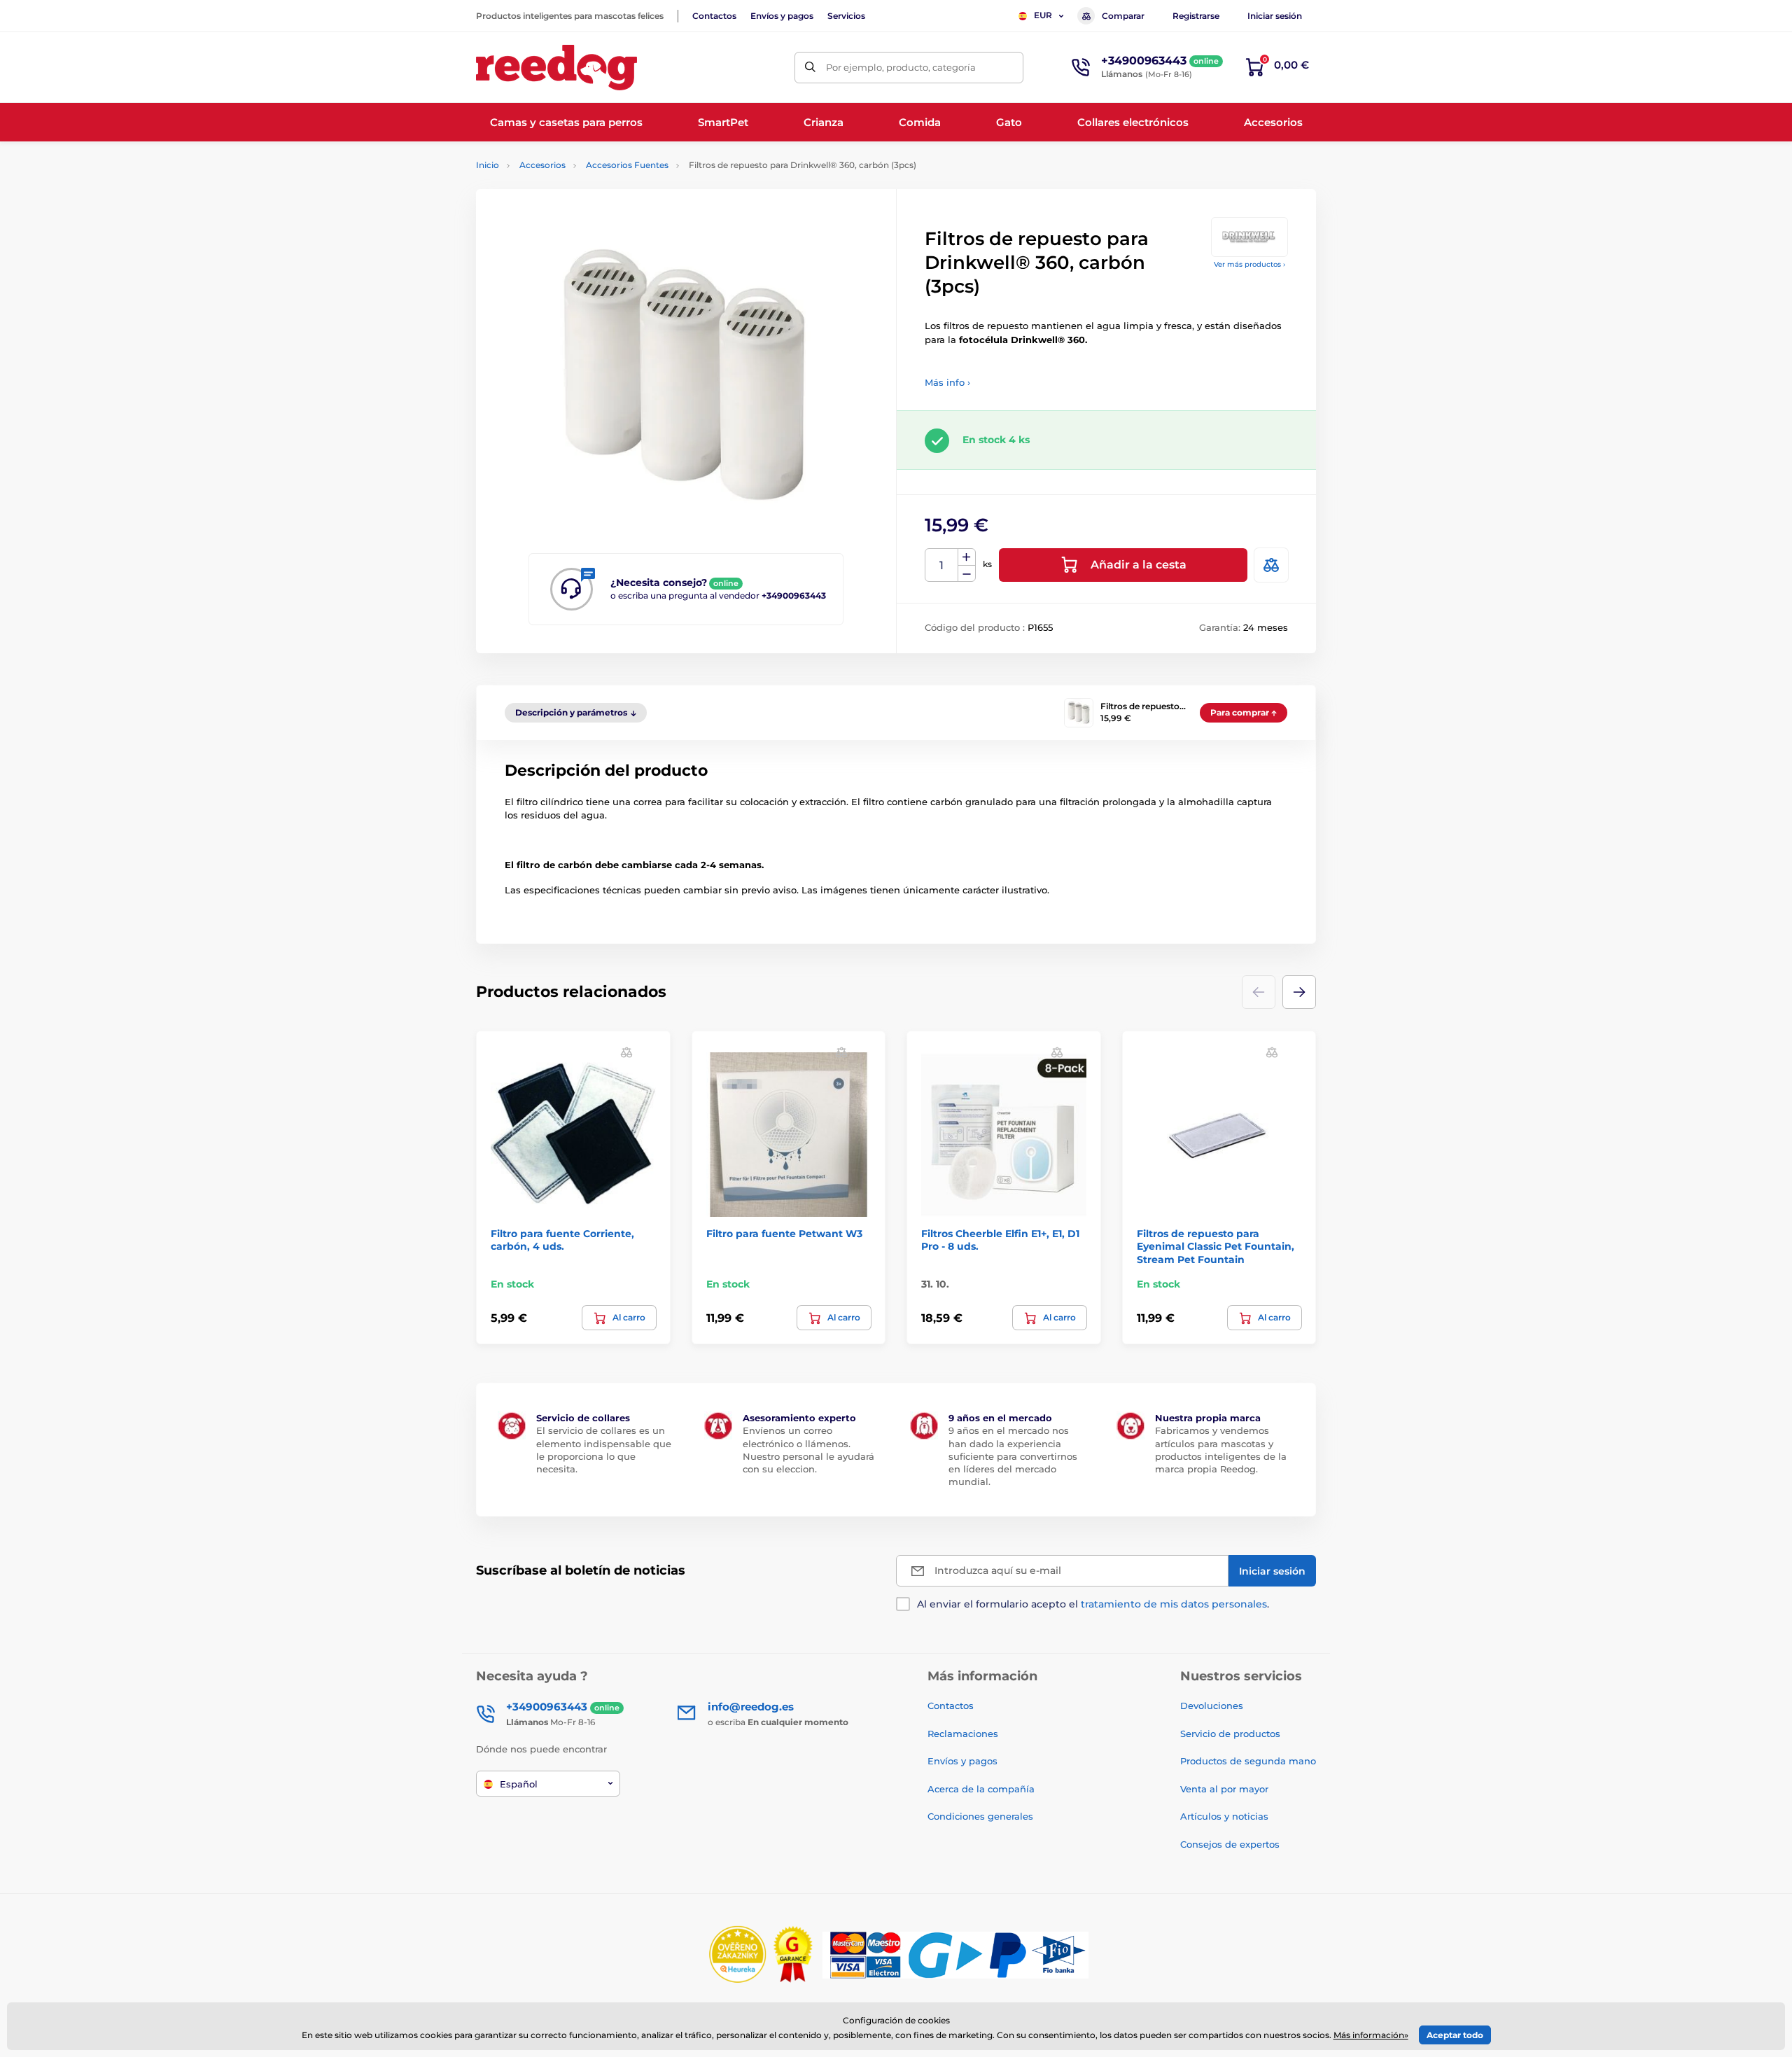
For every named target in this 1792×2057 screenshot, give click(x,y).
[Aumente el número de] (967, 557)
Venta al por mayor (1224, 1789)
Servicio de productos (1230, 1734)
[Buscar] (810, 68)
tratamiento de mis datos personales (1174, 1604)
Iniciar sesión (1275, 16)
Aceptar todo (1455, 2035)
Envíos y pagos (782, 16)
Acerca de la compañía (981, 1789)
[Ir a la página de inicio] (556, 68)
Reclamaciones (963, 1734)
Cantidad (942, 565)
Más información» (1371, 2035)
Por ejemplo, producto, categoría (901, 67)
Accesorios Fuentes (627, 165)
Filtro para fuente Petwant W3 (784, 1234)
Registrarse (1196, 16)
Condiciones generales (980, 1816)
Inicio (488, 165)
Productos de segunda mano (1248, 1761)
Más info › (947, 382)
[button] (1299, 992)
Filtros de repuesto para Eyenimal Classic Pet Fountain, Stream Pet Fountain (1216, 1246)
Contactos (714, 16)
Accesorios (542, 165)
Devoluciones (1212, 1706)
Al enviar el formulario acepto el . (1093, 1604)
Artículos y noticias (1224, 1816)
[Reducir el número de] (967, 574)
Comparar (1123, 16)
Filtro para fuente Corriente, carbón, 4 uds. (562, 1240)
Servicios (846, 16)
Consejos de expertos (1230, 1844)
